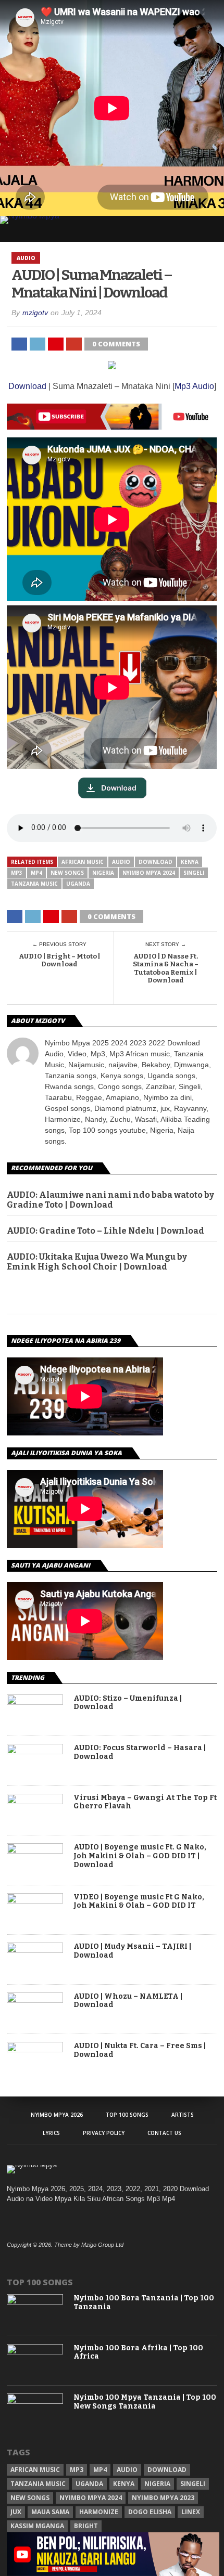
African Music (83, 862)
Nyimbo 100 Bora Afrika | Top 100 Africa (138, 2353)
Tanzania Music (34, 884)
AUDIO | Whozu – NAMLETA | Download (128, 2001)
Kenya (190, 862)
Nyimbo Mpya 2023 (163, 2498)
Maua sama (50, 2512)
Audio (121, 862)
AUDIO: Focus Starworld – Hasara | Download (140, 1752)
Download (27, 386)
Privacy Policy (104, 2133)
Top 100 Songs (127, 2115)
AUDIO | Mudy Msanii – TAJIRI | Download (132, 1951)
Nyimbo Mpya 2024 (149, 873)
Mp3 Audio (194, 386)
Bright (86, 2526)
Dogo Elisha (150, 2512)
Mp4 (36, 873)
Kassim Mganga (37, 2526)
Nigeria (103, 873)
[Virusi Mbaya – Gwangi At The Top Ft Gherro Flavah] (35, 1801)
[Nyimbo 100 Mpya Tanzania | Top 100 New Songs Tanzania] (35, 2402)
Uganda (78, 884)
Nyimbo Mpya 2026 (57, 2115)
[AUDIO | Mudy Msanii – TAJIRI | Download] (35, 1950)
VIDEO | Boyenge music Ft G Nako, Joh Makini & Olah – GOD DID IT (139, 1902)
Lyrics (51, 2133)
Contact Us (164, 2133)
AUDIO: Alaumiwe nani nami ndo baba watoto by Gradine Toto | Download (110, 1200)
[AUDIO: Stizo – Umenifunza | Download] (35, 1702)
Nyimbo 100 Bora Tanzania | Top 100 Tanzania (144, 2303)
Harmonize (99, 2512)
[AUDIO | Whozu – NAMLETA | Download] (35, 2000)
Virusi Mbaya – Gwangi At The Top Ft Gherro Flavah (145, 1802)
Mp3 (17, 873)
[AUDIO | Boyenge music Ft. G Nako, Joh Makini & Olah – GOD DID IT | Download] (35, 1851)
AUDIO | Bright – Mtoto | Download (59, 960)
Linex (191, 2512)
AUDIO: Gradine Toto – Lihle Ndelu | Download (105, 1231)
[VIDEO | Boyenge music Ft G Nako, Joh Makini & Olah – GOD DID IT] (35, 1901)
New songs (67, 873)
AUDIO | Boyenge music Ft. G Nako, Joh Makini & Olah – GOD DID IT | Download (140, 1856)
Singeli (194, 873)
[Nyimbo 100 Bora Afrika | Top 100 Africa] (35, 2352)
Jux (16, 2512)
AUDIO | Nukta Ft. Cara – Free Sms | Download (140, 2050)
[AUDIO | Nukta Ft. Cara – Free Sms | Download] (35, 2049)
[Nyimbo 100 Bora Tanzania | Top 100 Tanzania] (35, 2302)
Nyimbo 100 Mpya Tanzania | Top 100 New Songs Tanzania (145, 2402)
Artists (183, 2115)
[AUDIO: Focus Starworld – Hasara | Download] (35, 1751)
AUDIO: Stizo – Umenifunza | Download (128, 1703)
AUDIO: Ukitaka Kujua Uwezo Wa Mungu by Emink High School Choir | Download (97, 1262)
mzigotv (35, 313)
